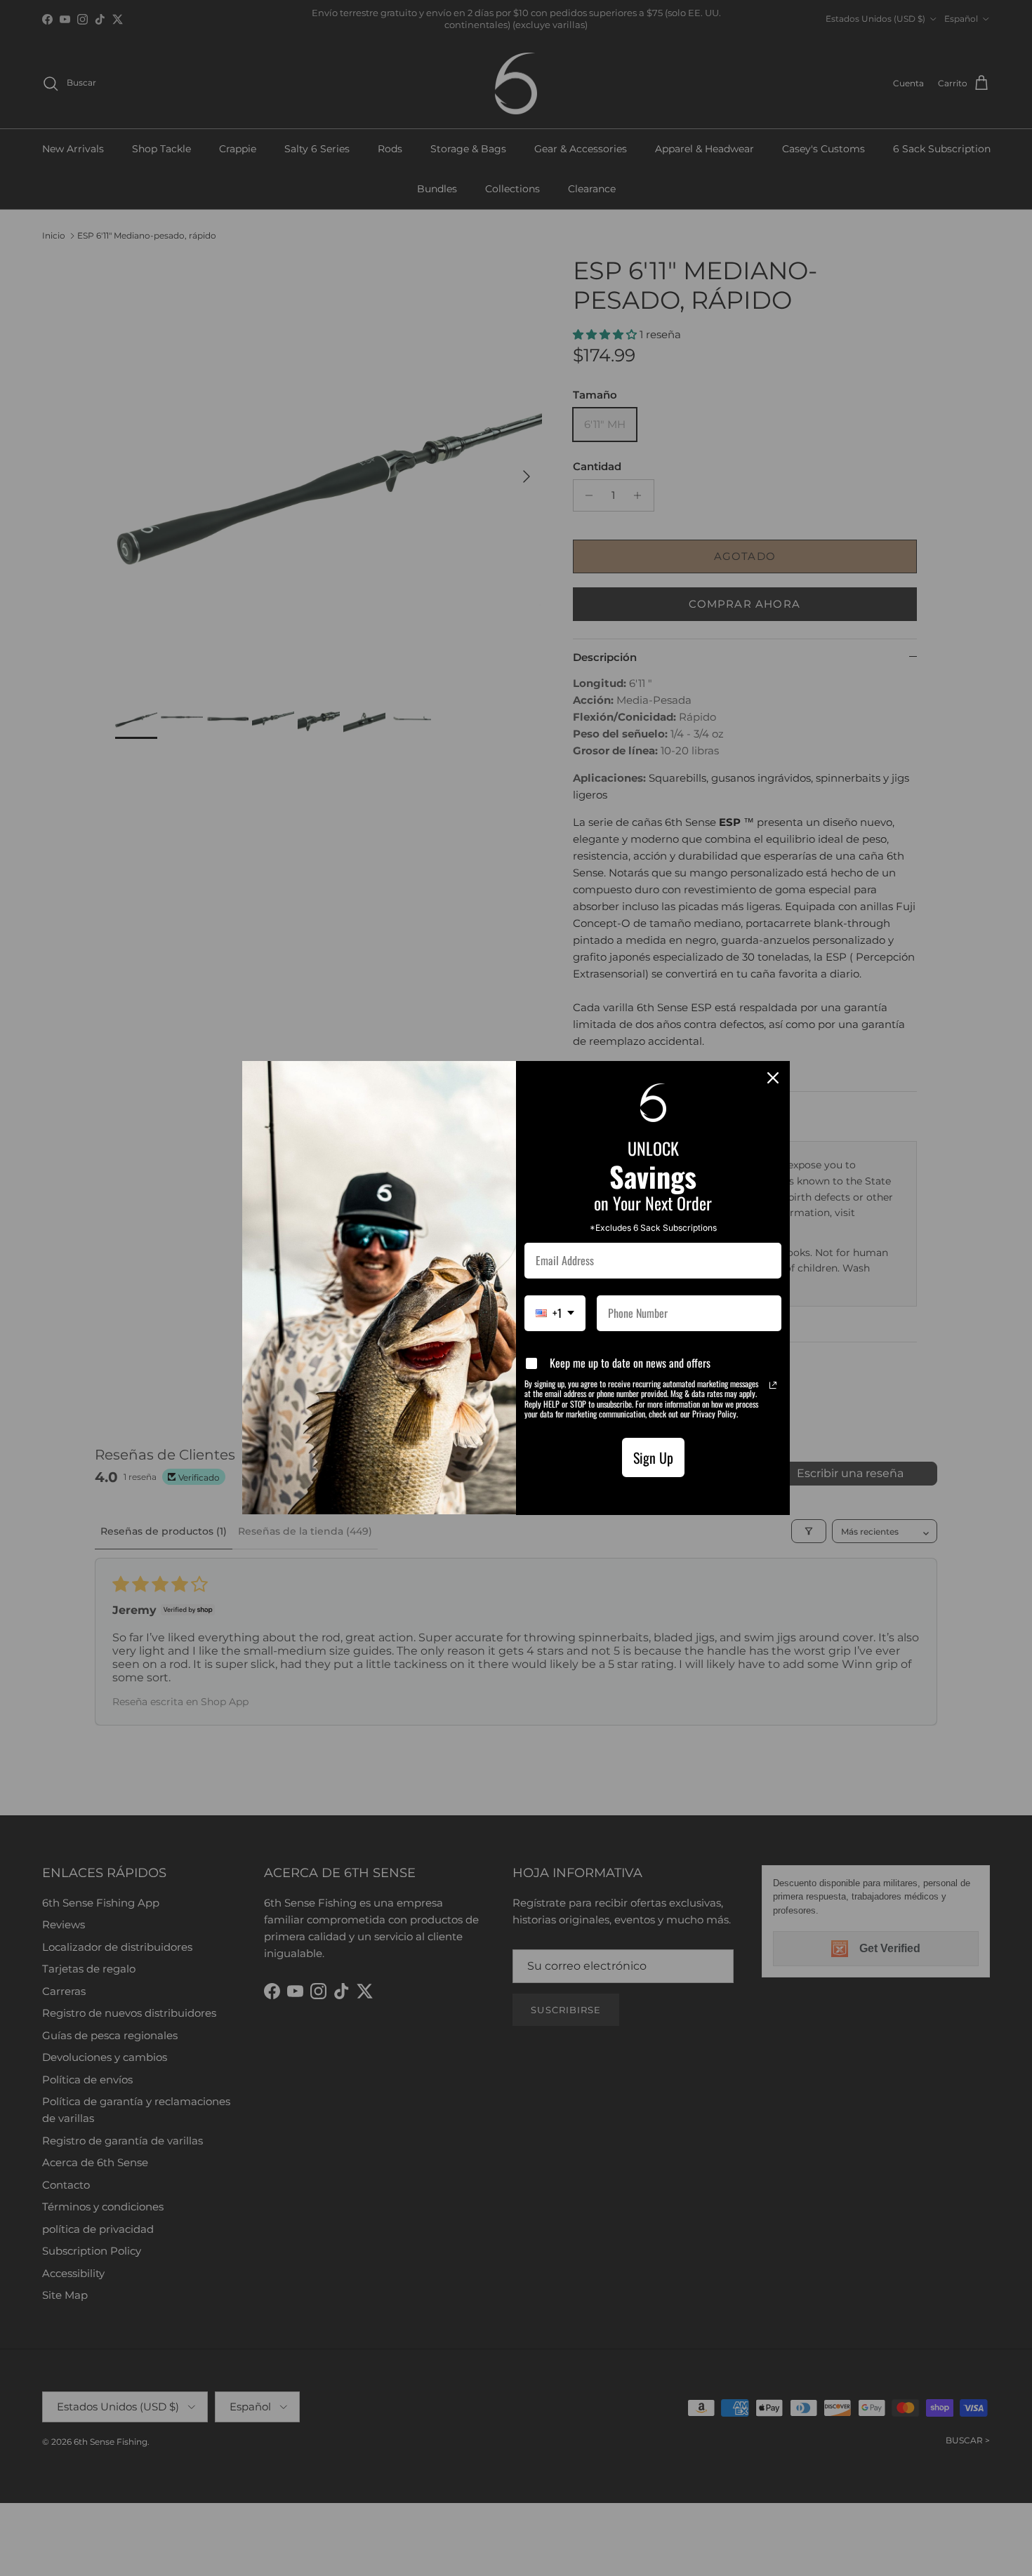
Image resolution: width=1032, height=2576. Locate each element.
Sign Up (653, 1457)
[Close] (773, 1078)
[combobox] (555, 1313)
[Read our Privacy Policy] (773, 1385)
